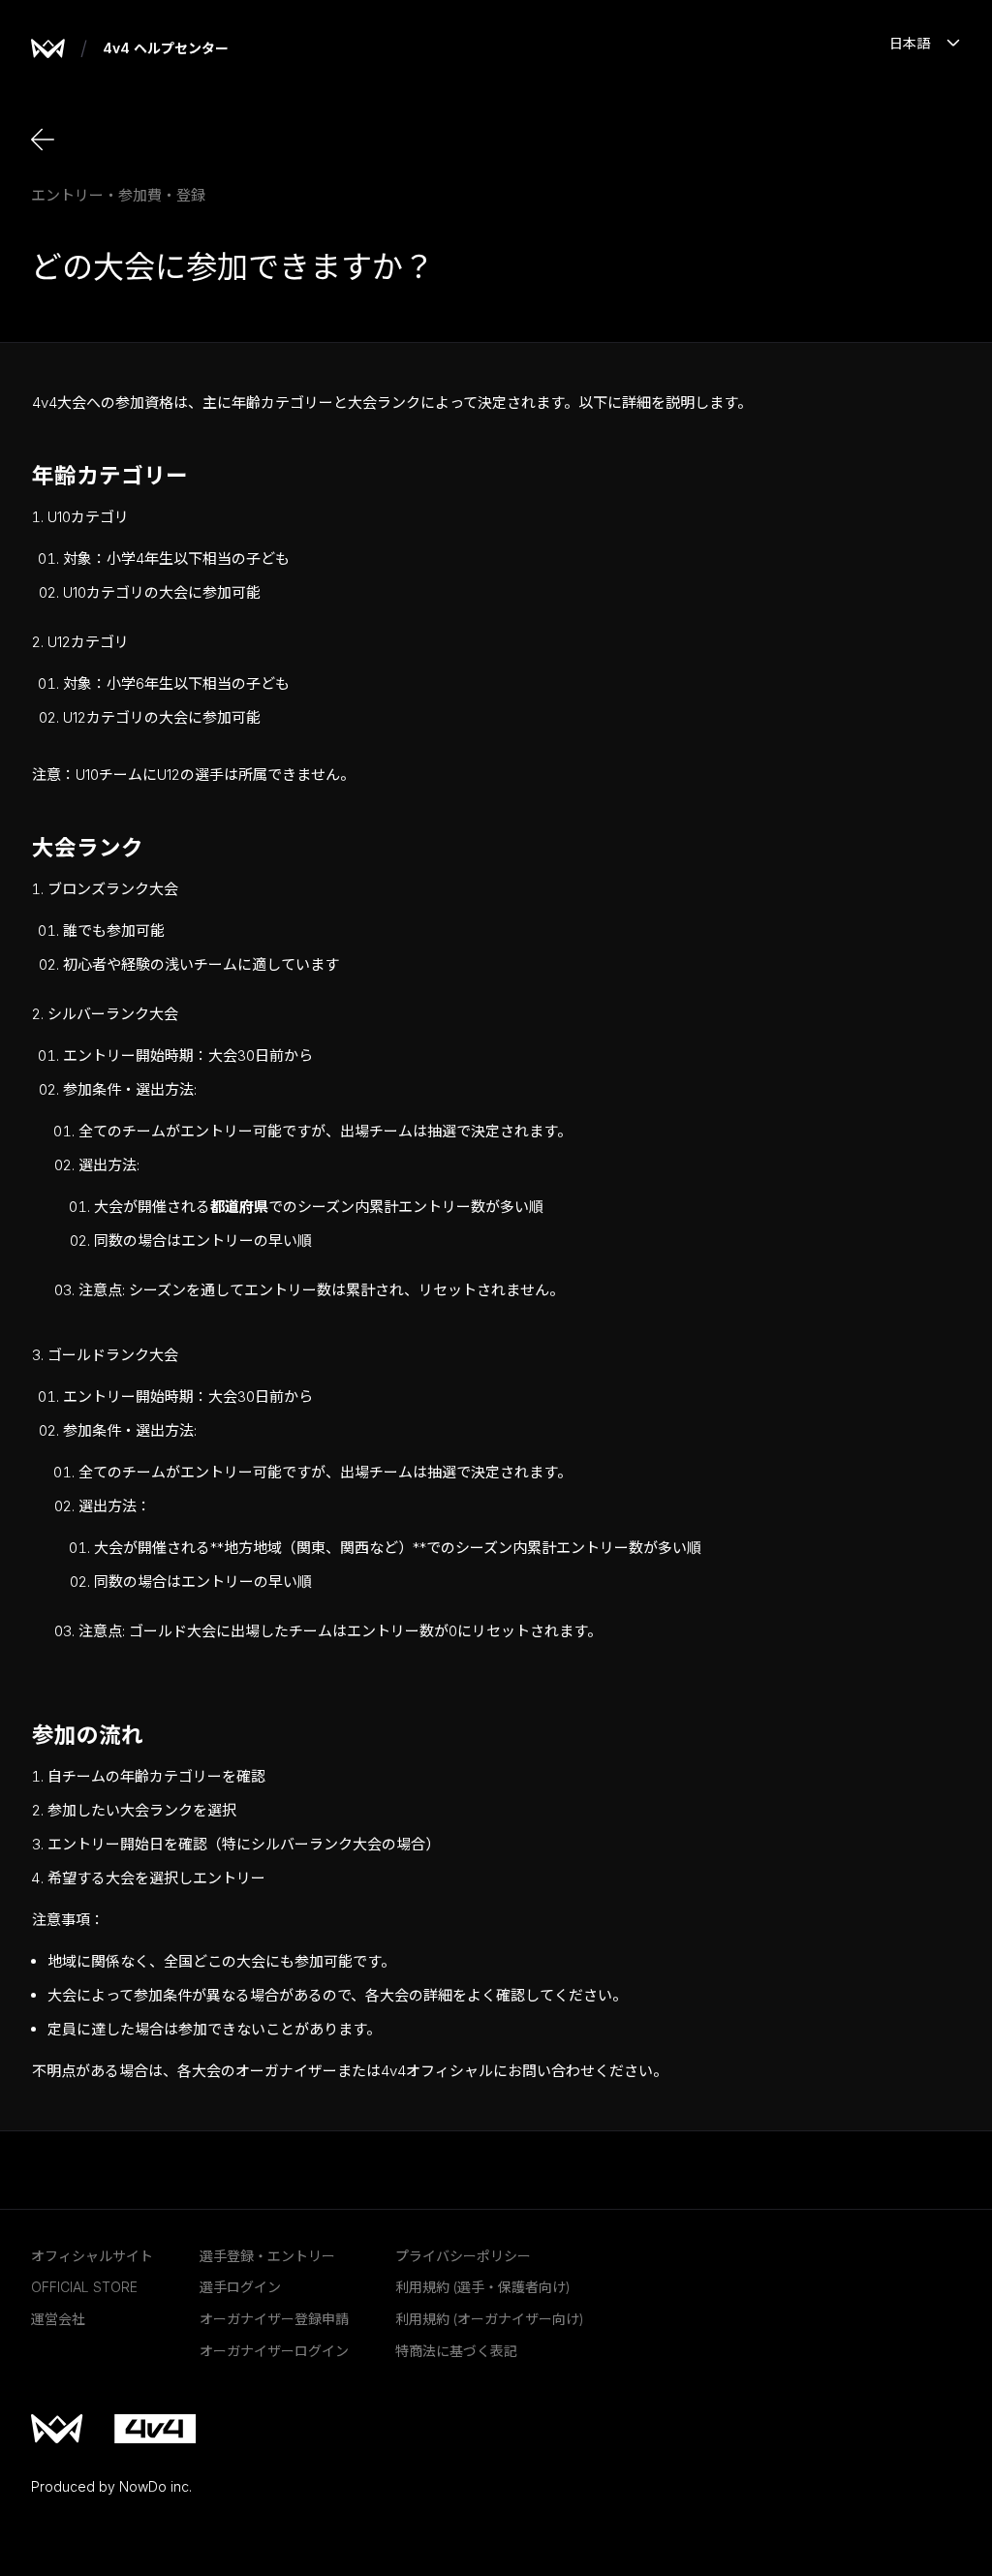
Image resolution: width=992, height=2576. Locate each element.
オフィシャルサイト (92, 2256)
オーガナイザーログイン (274, 2351)
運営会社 (58, 2319)
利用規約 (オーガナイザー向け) (490, 2319)
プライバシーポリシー (463, 2256)
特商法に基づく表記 (456, 2351)
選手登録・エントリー (267, 2256)
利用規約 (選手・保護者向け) (483, 2287)
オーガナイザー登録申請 (274, 2319)
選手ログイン (240, 2287)
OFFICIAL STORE (84, 2287)
